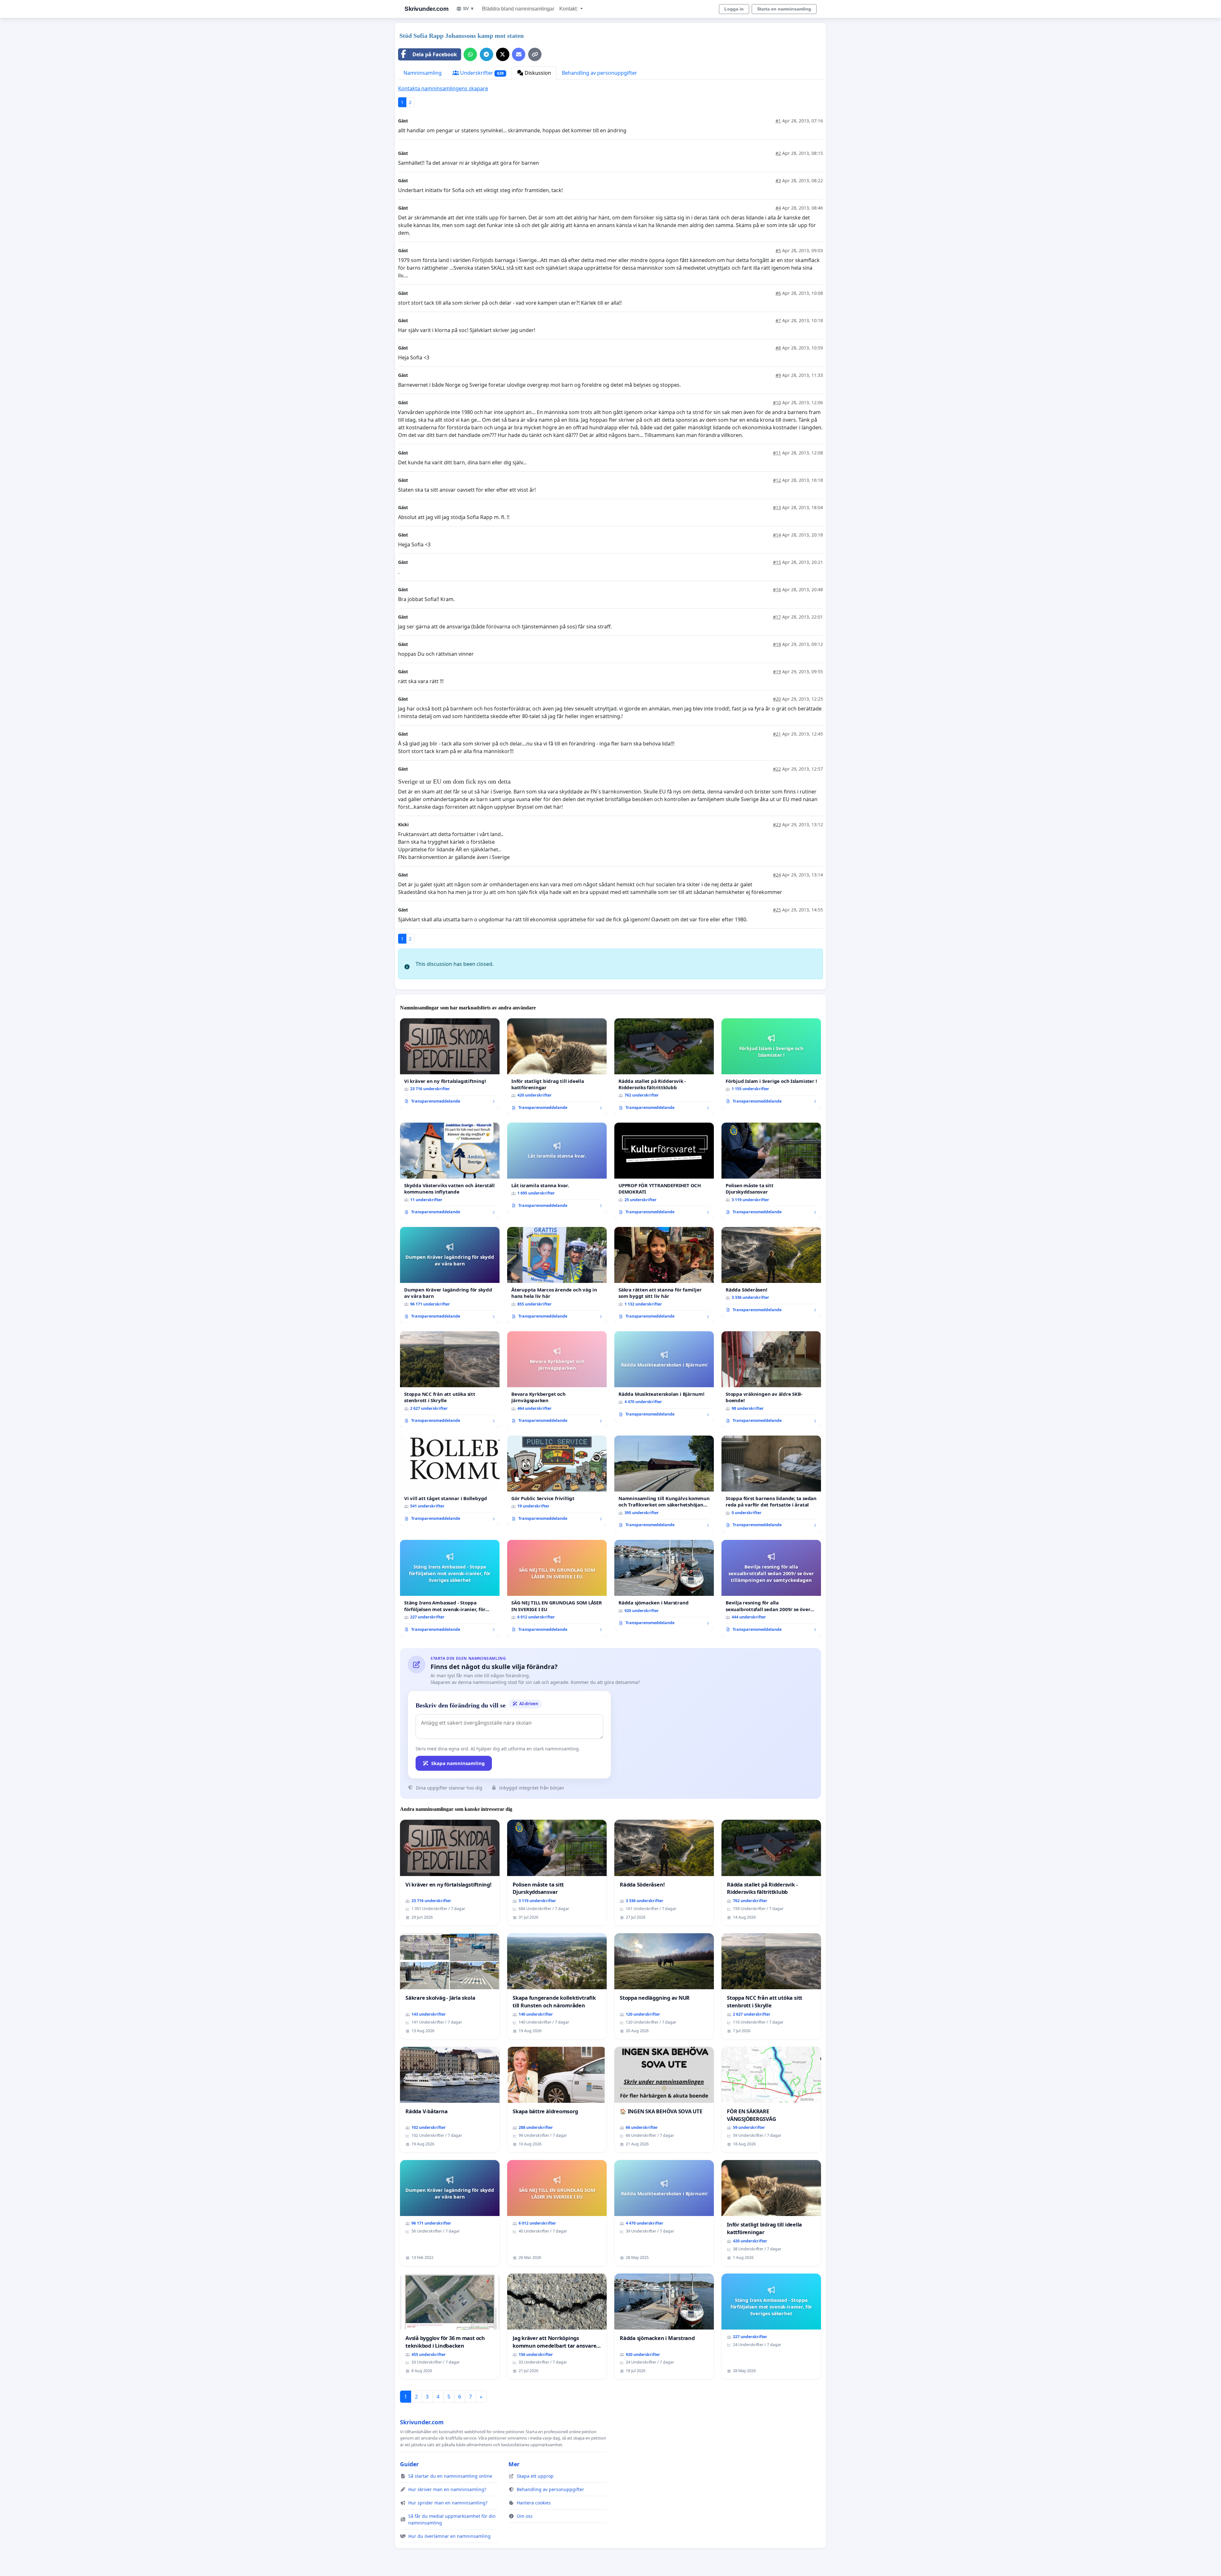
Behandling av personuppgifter (600, 73)
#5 (778, 250)
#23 (777, 824)
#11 (777, 453)
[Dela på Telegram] (486, 54)
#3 (778, 180)
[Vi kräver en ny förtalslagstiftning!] (450, 1063)
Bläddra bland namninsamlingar (518, 9)
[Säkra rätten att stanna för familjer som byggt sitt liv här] (664, 1275)
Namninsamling (423, 73)
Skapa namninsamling (458, 1763)
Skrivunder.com (426, 9)
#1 (778, 121)
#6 (778, 293)
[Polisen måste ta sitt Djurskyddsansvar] (771, 1171)
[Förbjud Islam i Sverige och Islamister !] (771, 1063)
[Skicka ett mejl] (519, 54)
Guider (409, 2464)
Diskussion (537, 73)
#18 (777, 644)
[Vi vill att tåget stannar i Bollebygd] (450, 1481)
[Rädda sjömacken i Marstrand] (664, 1585)
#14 (777, 535)
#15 (777, 562)
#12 (777, 480)
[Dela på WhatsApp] (470, 54)
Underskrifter (481, 73)
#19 (777, 672)
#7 (778, 320)
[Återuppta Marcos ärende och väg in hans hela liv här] (557, 1275)
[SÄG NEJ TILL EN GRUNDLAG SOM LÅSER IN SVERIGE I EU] (557, 1588)
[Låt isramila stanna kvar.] (557, 1168)
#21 (777, 734)
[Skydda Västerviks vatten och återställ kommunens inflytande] (450, 1171)
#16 (777, 589)
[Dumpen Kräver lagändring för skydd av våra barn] (450, 1275)
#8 (778, 348)
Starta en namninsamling (784, 9)
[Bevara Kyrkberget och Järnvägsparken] (557, 1380)
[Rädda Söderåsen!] (771, 1272)
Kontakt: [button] (569, 9)
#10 (777, 402)
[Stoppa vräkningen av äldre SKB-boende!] (771, 1380)
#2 (778, 153)
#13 (777, 507)
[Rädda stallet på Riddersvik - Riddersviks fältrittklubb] (664, 1067)
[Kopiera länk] (535, 54)
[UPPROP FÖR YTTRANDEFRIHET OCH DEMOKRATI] (664, 1171)
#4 (778, 208)
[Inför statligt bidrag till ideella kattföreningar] (557, 1067)
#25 (777, 910)
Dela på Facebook (435, 54)
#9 (778, 375)
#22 (777, 769)
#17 (777, 617)
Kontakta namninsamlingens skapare (443, 88)
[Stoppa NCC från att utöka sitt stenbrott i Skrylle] (450, 1380)
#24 (777, 875)
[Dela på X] (503, 54)
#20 (777, 699)
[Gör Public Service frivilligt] (557, 1481)
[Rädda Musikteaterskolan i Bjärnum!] (664, 1376)
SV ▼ (469, 9)
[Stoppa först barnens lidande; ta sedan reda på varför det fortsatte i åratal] (771, 1484)
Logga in (734, 9)
